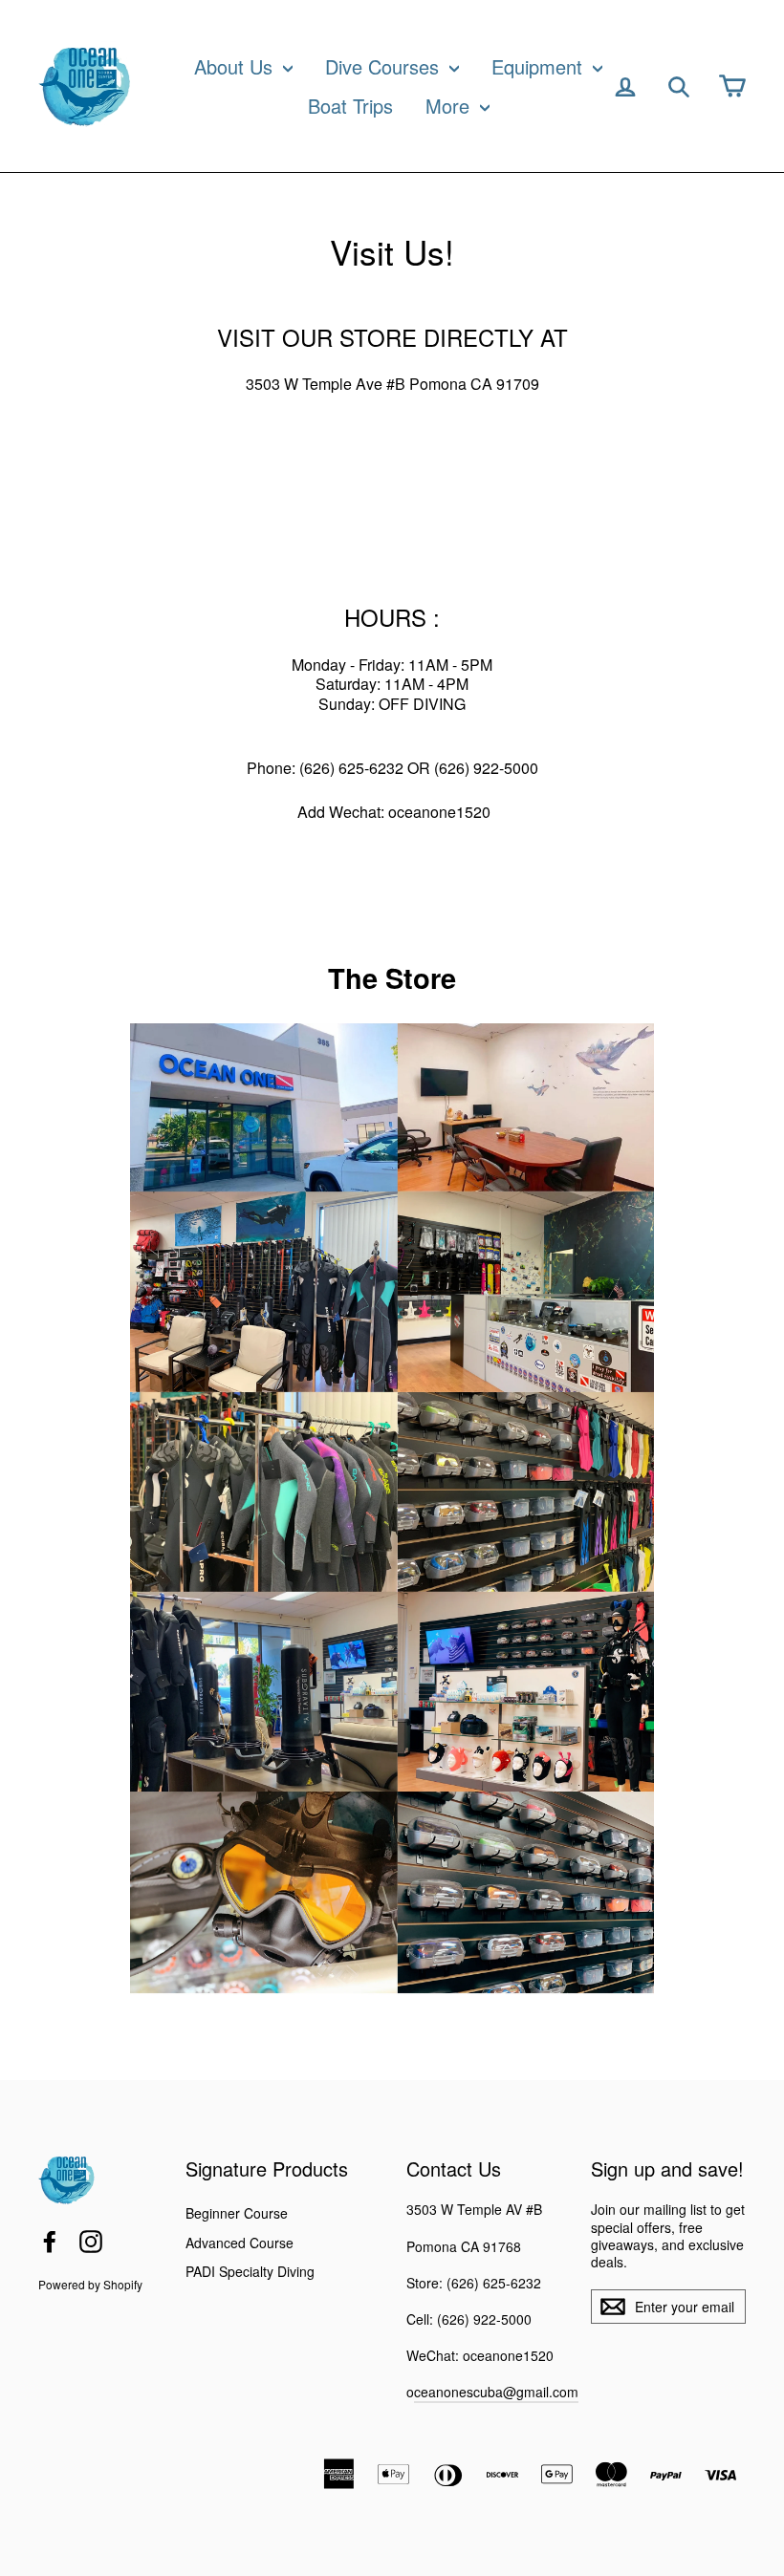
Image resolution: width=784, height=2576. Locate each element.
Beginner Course (237, 2213)
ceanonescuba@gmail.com (496, 2392)
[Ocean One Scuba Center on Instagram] (91, 2242)
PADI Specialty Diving (250, 2271)
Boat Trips (350, 106)
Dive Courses (385, 66)
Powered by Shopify (90, 2284)
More (450, 106)
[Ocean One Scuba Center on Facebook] (50, 2242)
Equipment (540, 66)
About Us (236, 66)
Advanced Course (240, 2243)
